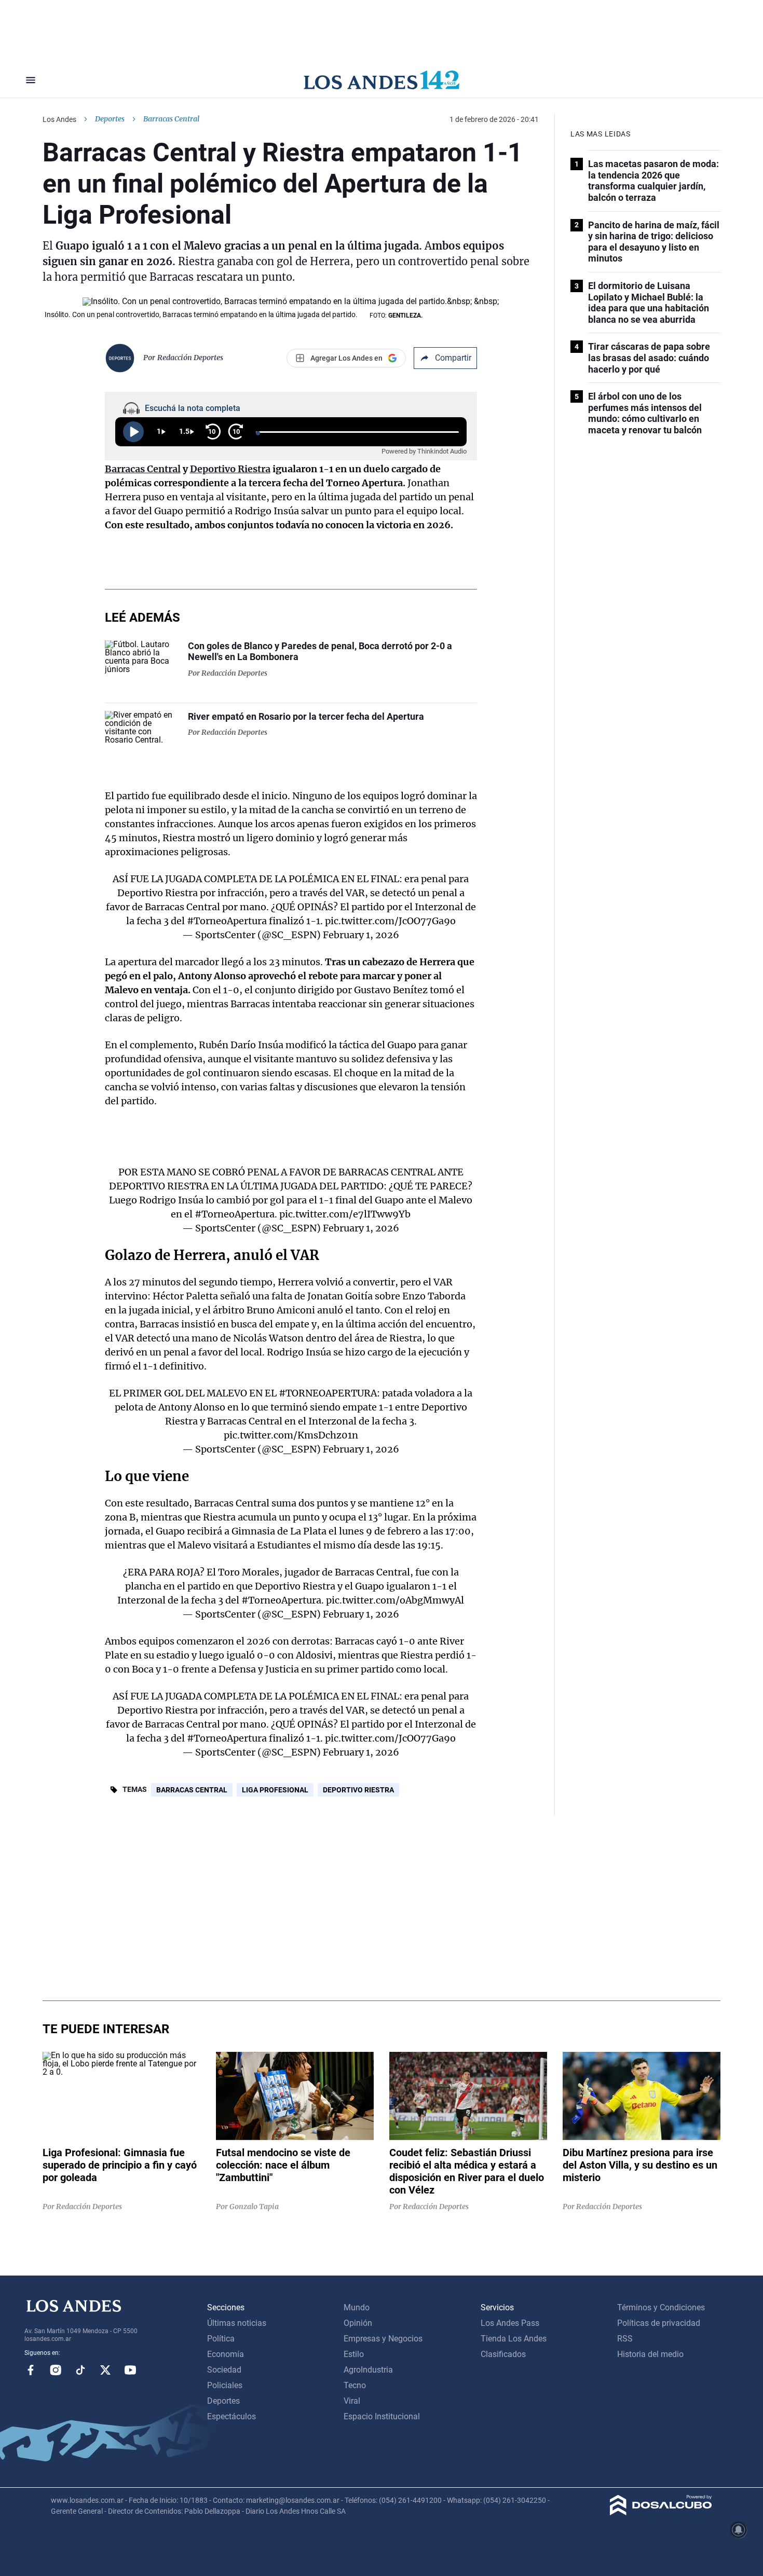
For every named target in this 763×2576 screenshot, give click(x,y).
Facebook (31, 2370)
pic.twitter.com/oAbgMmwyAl (395, 1600)
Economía (226, 2354)
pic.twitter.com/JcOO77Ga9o (390, 921)
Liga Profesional (275, 1790)
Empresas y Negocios (383, 2339)
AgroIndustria (368, 2370)
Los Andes (59, 119)
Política (221, 2339)
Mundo (357, 2307)
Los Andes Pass (510, 2323)
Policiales (225, 2385)
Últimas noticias (237, 2323)
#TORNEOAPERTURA (328, 1393)
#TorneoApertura (227, 921)
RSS (625, 2339)
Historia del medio (650, 2354)
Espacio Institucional (382, 2416)
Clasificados (503, 2354)
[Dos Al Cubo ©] (661, 2512)
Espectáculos (231, 2416)
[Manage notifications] (739, 2530)
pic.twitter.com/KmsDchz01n (291, 1435)
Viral (352, 2401)
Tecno (355, 2385)
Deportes (110, 119)
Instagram (56, 2370)
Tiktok (80, 2370)
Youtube (130, 2370)
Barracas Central (143, 469)
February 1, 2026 (361, 935)
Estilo (354, 2354)
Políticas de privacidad (659, 2323)
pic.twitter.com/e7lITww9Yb (345, 1214)
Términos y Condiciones (661, 2307)
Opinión (358, 2323)
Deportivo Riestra (230, 469)
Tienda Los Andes (514, 2339)
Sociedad (224, 2370)
